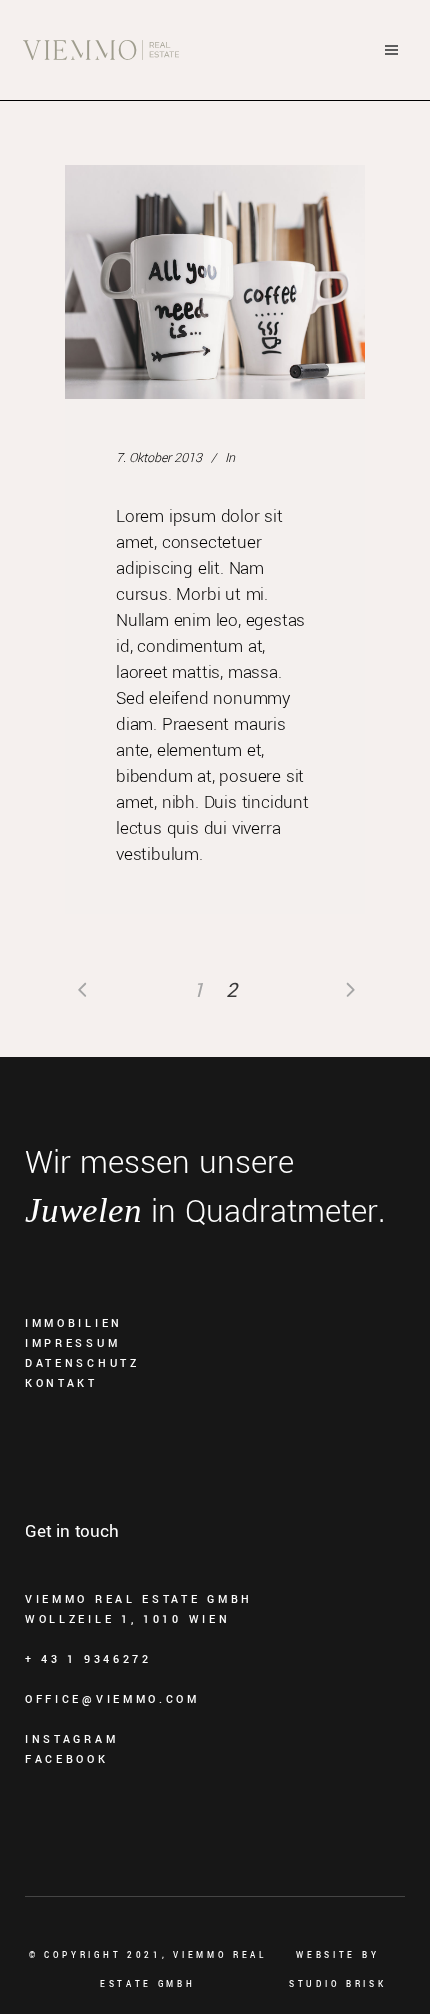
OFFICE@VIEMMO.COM (112, 1699)
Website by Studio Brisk (337, 1970)
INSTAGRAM (71, 1739)
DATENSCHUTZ (82, 1363)
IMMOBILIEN (74, 1323)
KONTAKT (61, 1383)
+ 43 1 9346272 (88, 1659)
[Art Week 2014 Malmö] (215, 282)
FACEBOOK (67, 1759)
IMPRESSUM (72, 1343)
